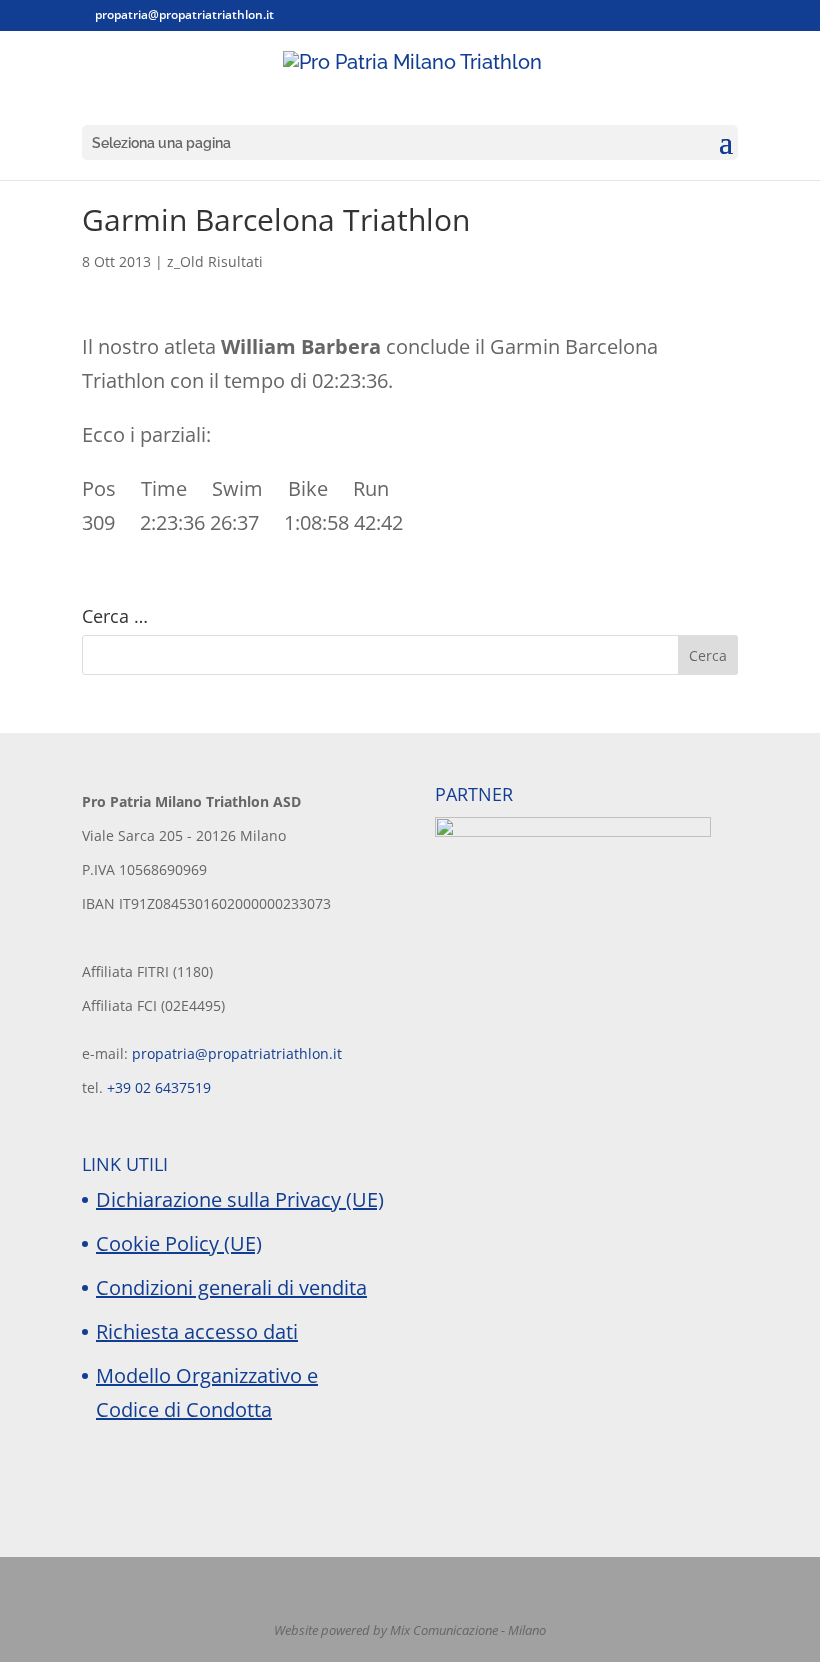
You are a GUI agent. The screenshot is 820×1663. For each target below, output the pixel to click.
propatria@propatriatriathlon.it (237, 1053)
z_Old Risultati (215, 261)
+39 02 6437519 (159, 1087)
